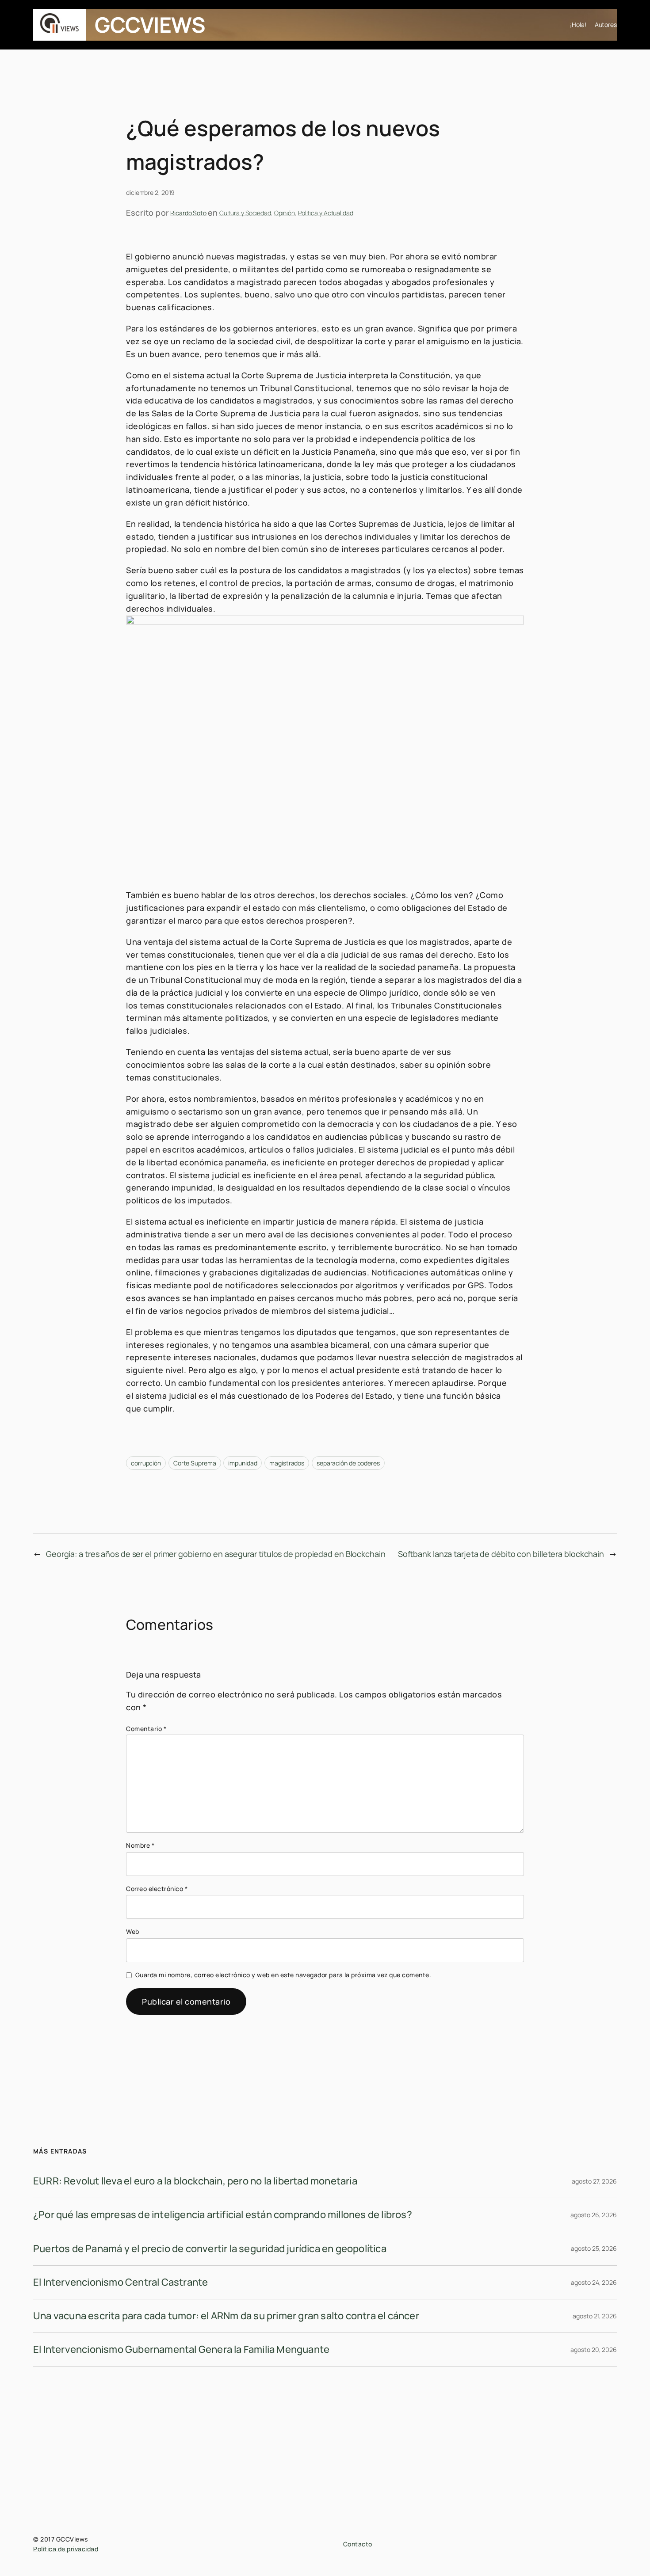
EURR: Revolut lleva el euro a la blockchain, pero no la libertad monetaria (195, 2181)
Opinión (285, 213)
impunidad (243, 1463)
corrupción (146, 1463)
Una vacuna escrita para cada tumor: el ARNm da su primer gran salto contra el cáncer (226, 2316)
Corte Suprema (195, 1463)
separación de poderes (348, 1463)
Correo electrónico (157, 1889)
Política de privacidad (66, 2549)
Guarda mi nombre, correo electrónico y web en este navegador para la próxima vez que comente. (283, 1975)
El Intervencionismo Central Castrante (120, 2282)
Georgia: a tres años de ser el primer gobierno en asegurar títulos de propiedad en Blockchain (216, 1554)
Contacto (358, 2544)
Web (133, 1931)
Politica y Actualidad (326, 213)
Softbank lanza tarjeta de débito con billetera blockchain (501, 1554)
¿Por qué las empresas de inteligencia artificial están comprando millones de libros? (223, 2215)
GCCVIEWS (150, 25)
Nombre (140, 1845)
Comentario (146, 1729)
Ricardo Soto (188, 213)
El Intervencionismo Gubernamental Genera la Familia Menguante (181, 2349)
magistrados (287, 1463)
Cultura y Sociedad (245, 213)
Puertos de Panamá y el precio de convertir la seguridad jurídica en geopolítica (210, 2249)
